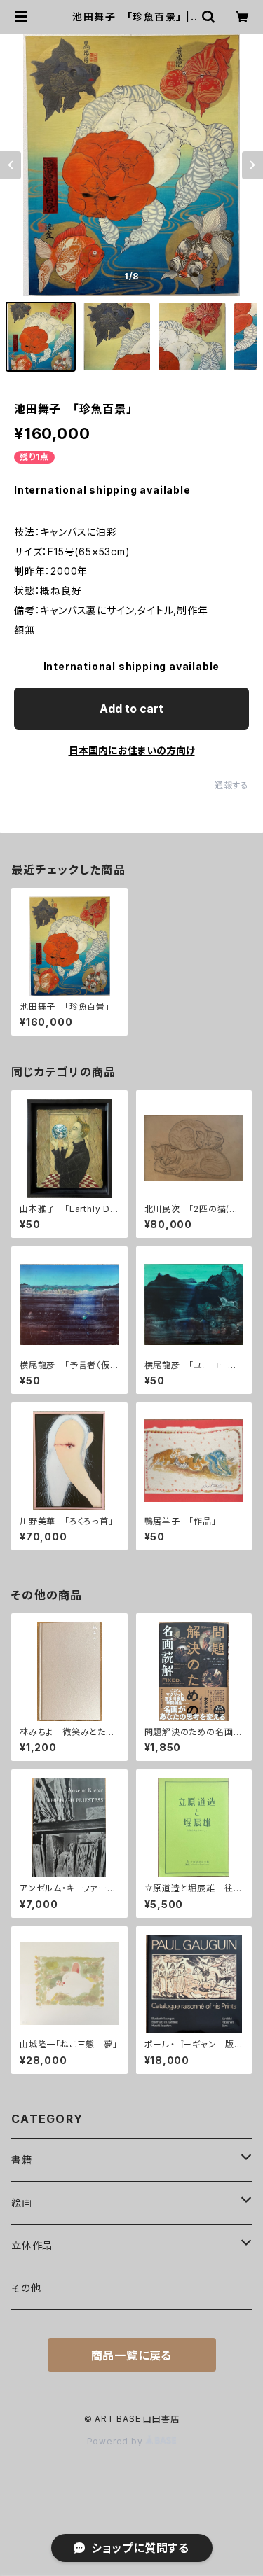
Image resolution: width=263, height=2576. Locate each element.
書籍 (22, 2160)
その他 (26, 2288)
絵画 (22, 2202)
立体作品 (32, 2245)
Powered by (116, 2441)
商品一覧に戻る (132, 2355)
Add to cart (131, 709)
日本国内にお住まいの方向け (132, 750)
